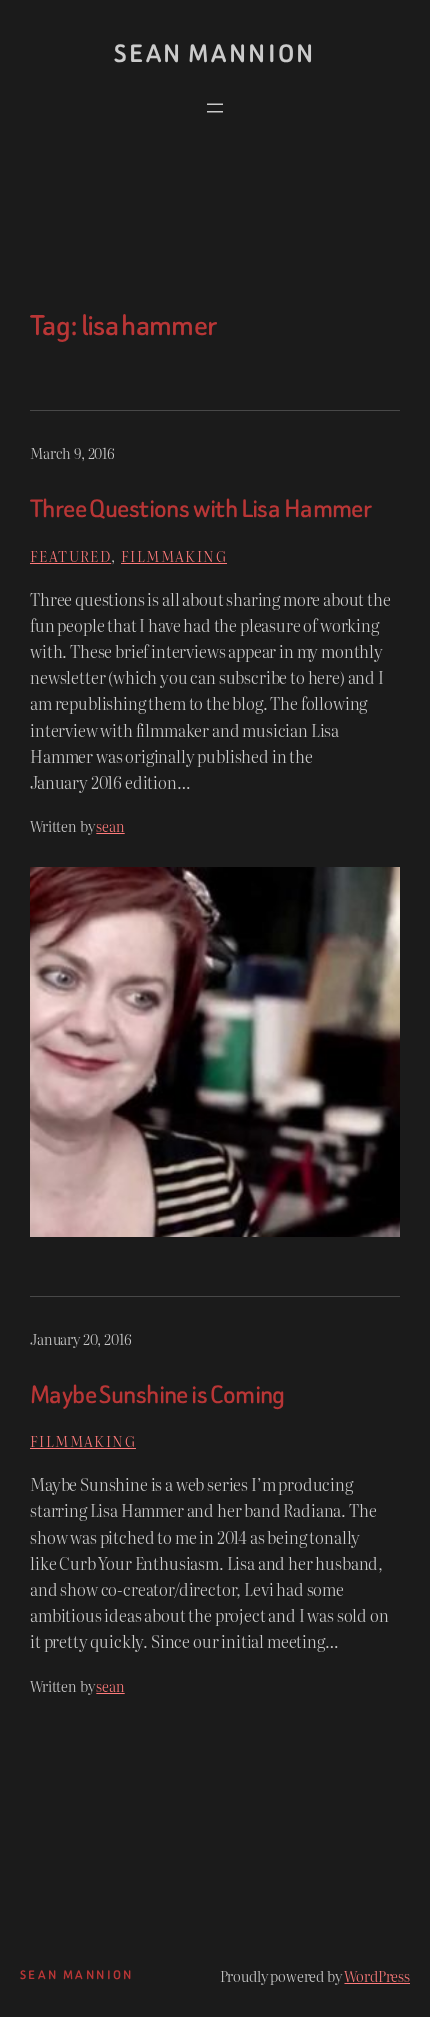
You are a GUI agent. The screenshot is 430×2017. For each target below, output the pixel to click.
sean (110, 825)
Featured (70, 555)
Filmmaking (174, 555)
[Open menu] (215, 108)
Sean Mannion (215, 53)
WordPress (377, 1975)
